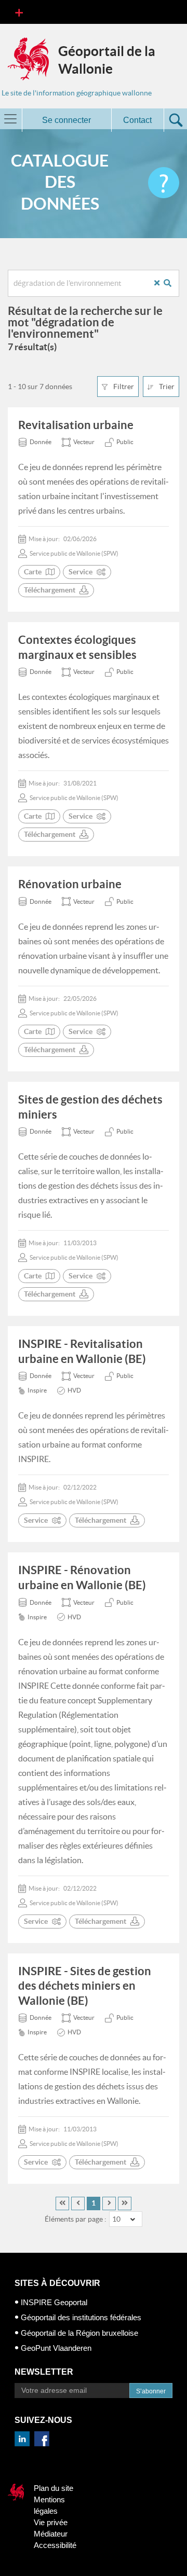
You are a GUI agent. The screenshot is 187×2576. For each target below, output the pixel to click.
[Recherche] (171, 283)
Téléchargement (50, 590)
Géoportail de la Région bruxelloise (79, 2333)
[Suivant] (109, 2203)
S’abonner (151, 2391)
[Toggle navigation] (19, 12)
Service (81, 572)
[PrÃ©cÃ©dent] (78, 2203)
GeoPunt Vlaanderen (56, 2348)
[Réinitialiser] (161, 283)
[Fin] (125, 2203)
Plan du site (54, 2488)
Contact (137, 120)
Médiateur (51, 2534)
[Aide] (164, 183)
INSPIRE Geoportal (54, 2302)
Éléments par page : (76, 2219)
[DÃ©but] (62, 2203)
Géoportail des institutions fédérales (81, 2317)
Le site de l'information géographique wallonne (77, 93)
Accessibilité (55, 2545)
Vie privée (51, 2522)
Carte (33, 572)
